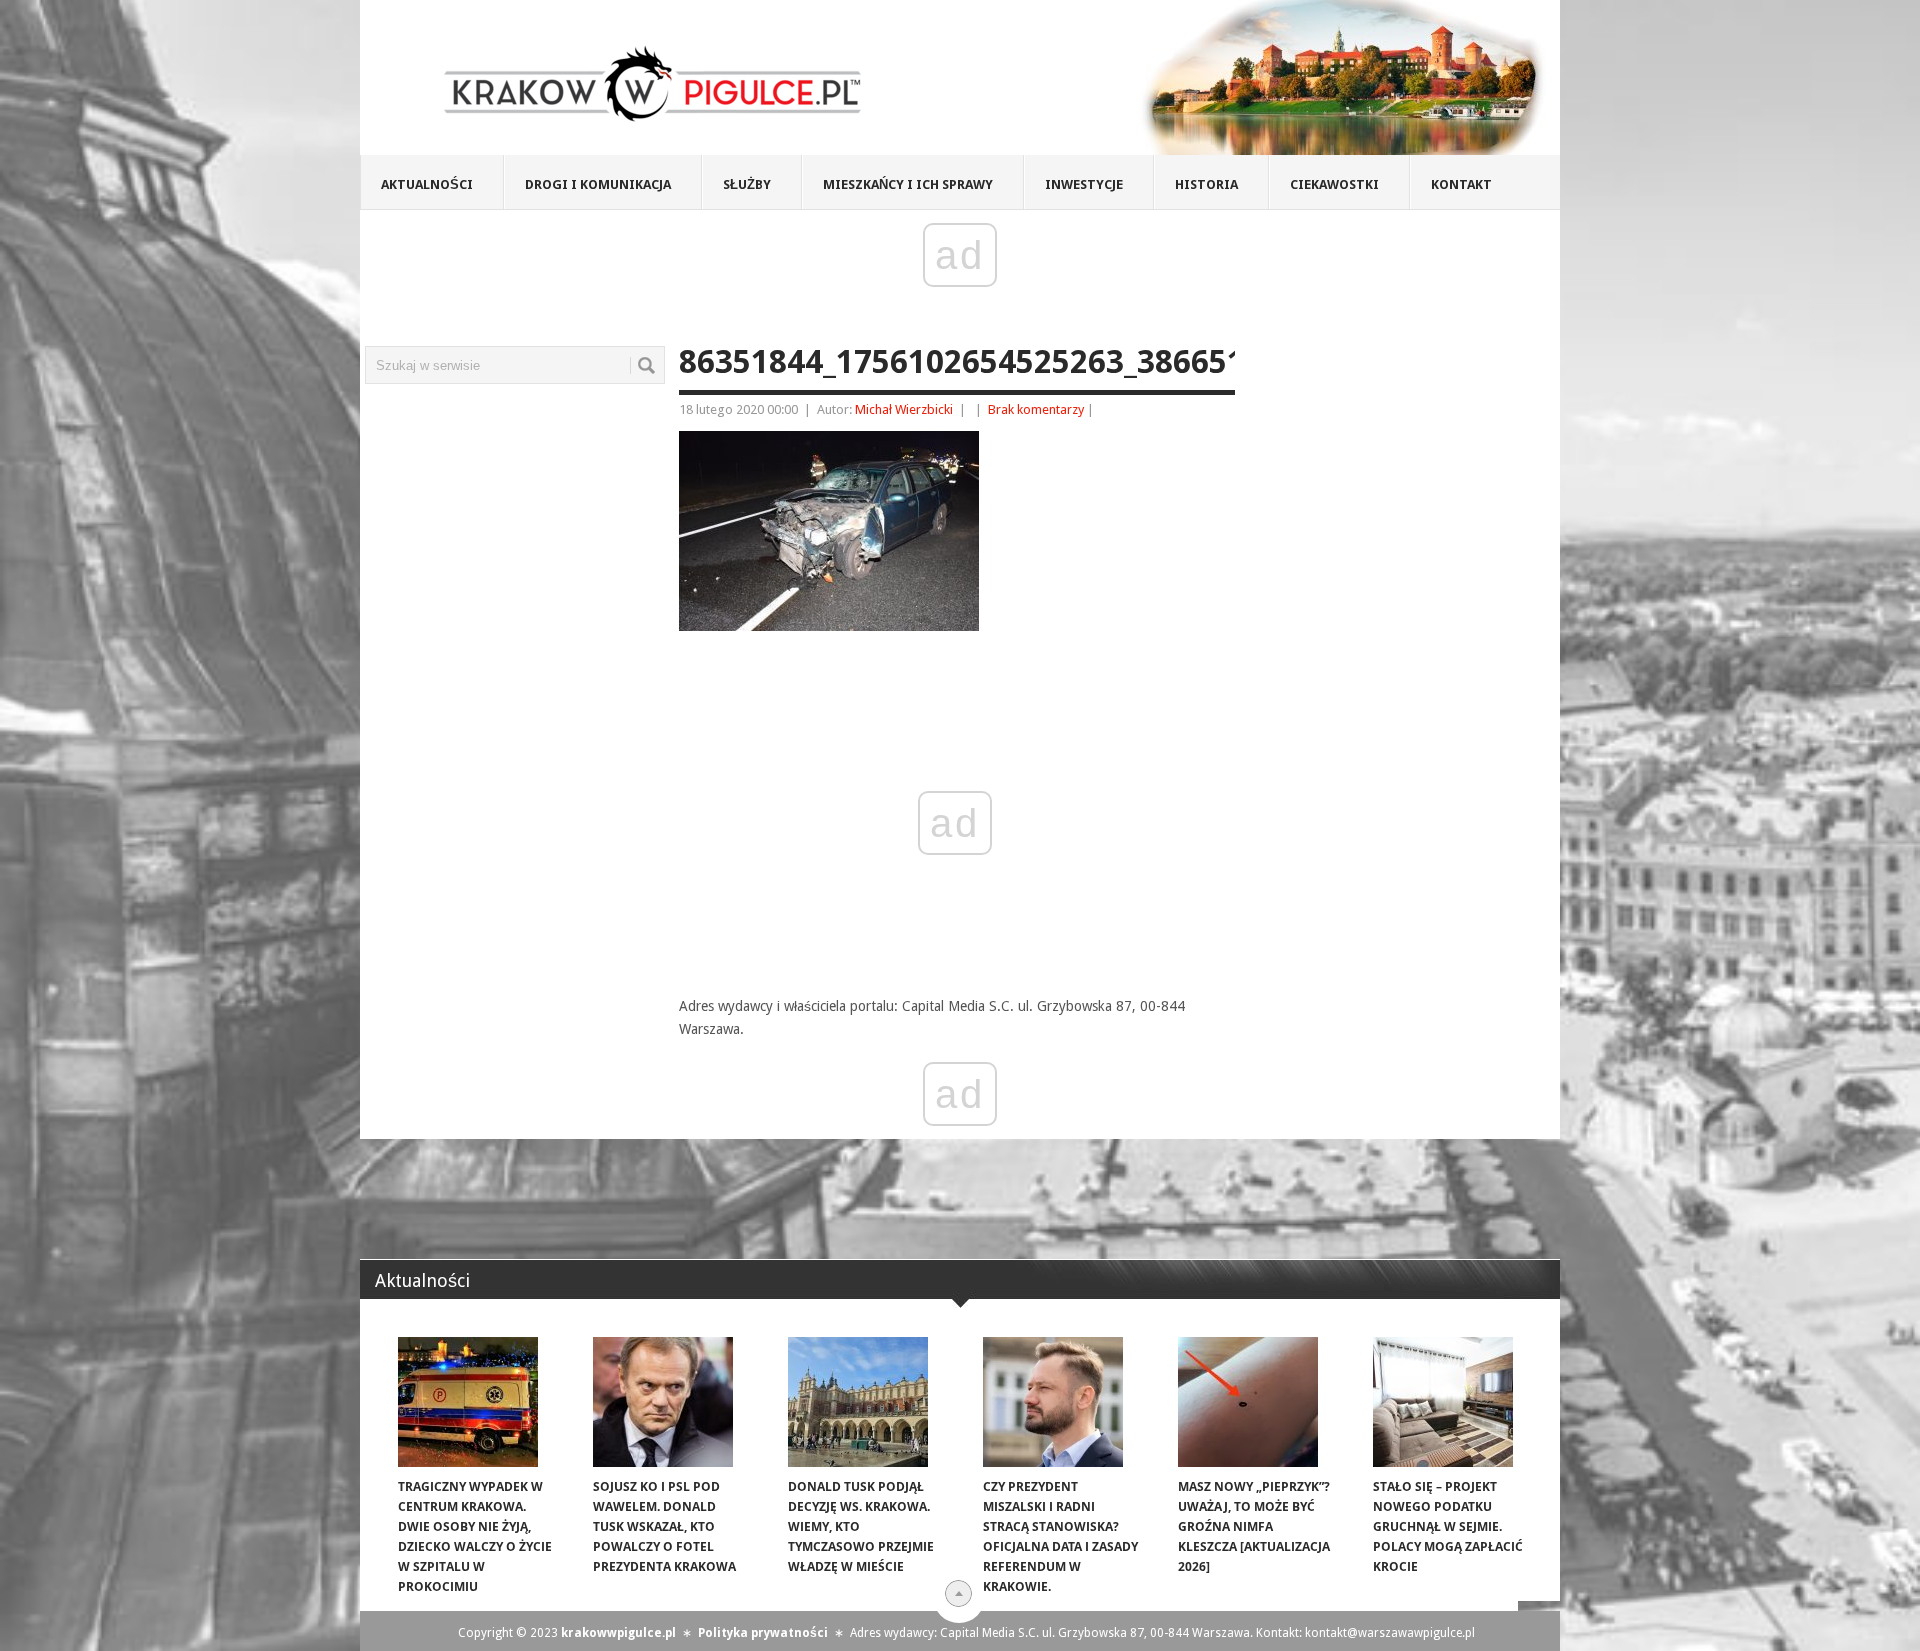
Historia (1206, 184)
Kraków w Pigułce (653, 84)
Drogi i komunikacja (598, 184)
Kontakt (1461, 184)
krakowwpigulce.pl (618, 1633)
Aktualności (427, 184)
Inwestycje (1084, 184)
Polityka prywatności (763, 1633)
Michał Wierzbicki (904, 409)
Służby (747, 184)
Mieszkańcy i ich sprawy (908, 184)
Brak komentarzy (1036, 409)
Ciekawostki (1334, 184)
